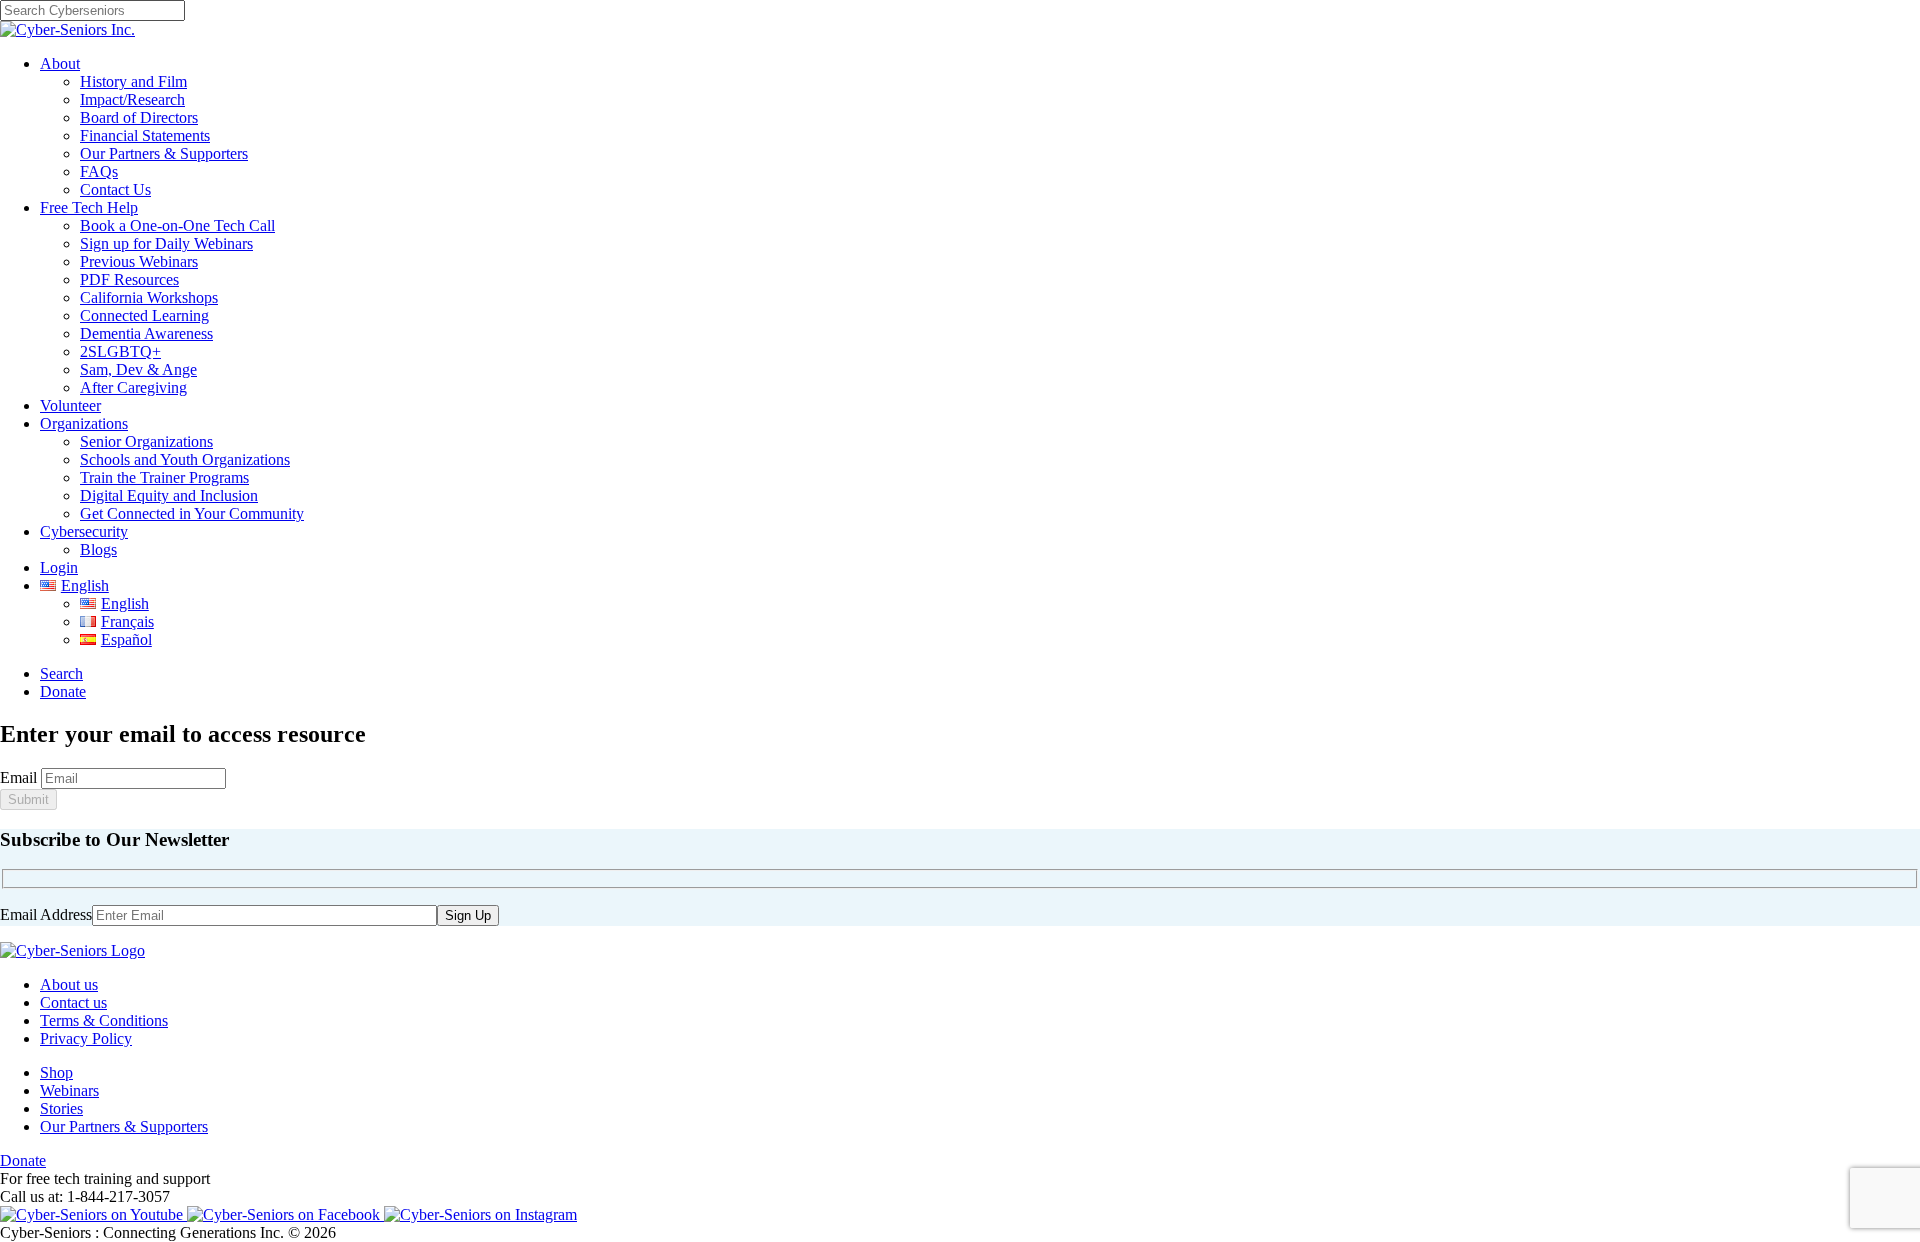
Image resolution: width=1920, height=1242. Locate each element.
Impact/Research (132, 99)
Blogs (98, 549)
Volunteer (70, 405)
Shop (56, 1072)
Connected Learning (144, 315)
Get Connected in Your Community (192, 513)
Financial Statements (145, 135)
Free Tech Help (89, 207)
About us (69, 984)
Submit (28, 799)
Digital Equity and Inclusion (169, 495)
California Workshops (149, 297)
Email (18, 777)
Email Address (46, 914)
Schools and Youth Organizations (185, 459)
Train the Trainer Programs (164, 477)
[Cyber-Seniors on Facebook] (285, 1214)
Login (59, 567)
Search (61, 673)
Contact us (73, 1002)
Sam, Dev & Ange (138, 369)
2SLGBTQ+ (120, 351)
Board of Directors (139, 117)
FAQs (99, 171)
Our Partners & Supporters (164, 153)
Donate (63, 691)
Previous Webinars (139, 261)
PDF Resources (129, 279)
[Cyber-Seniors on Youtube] (93, 1214)
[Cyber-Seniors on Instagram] (480, 1214)
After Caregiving (133, 387)
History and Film (133, 81)
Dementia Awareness (146, 333)
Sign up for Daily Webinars (166, 243)
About (60, 63)
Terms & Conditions (104, 1020)
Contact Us (115, 189)
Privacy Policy (86, 1038)
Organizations (84, 423)
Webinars (69, 1090)
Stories (61, 1108)
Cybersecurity (84, 531)
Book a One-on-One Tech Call (177, 225)
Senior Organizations (146, 441)
